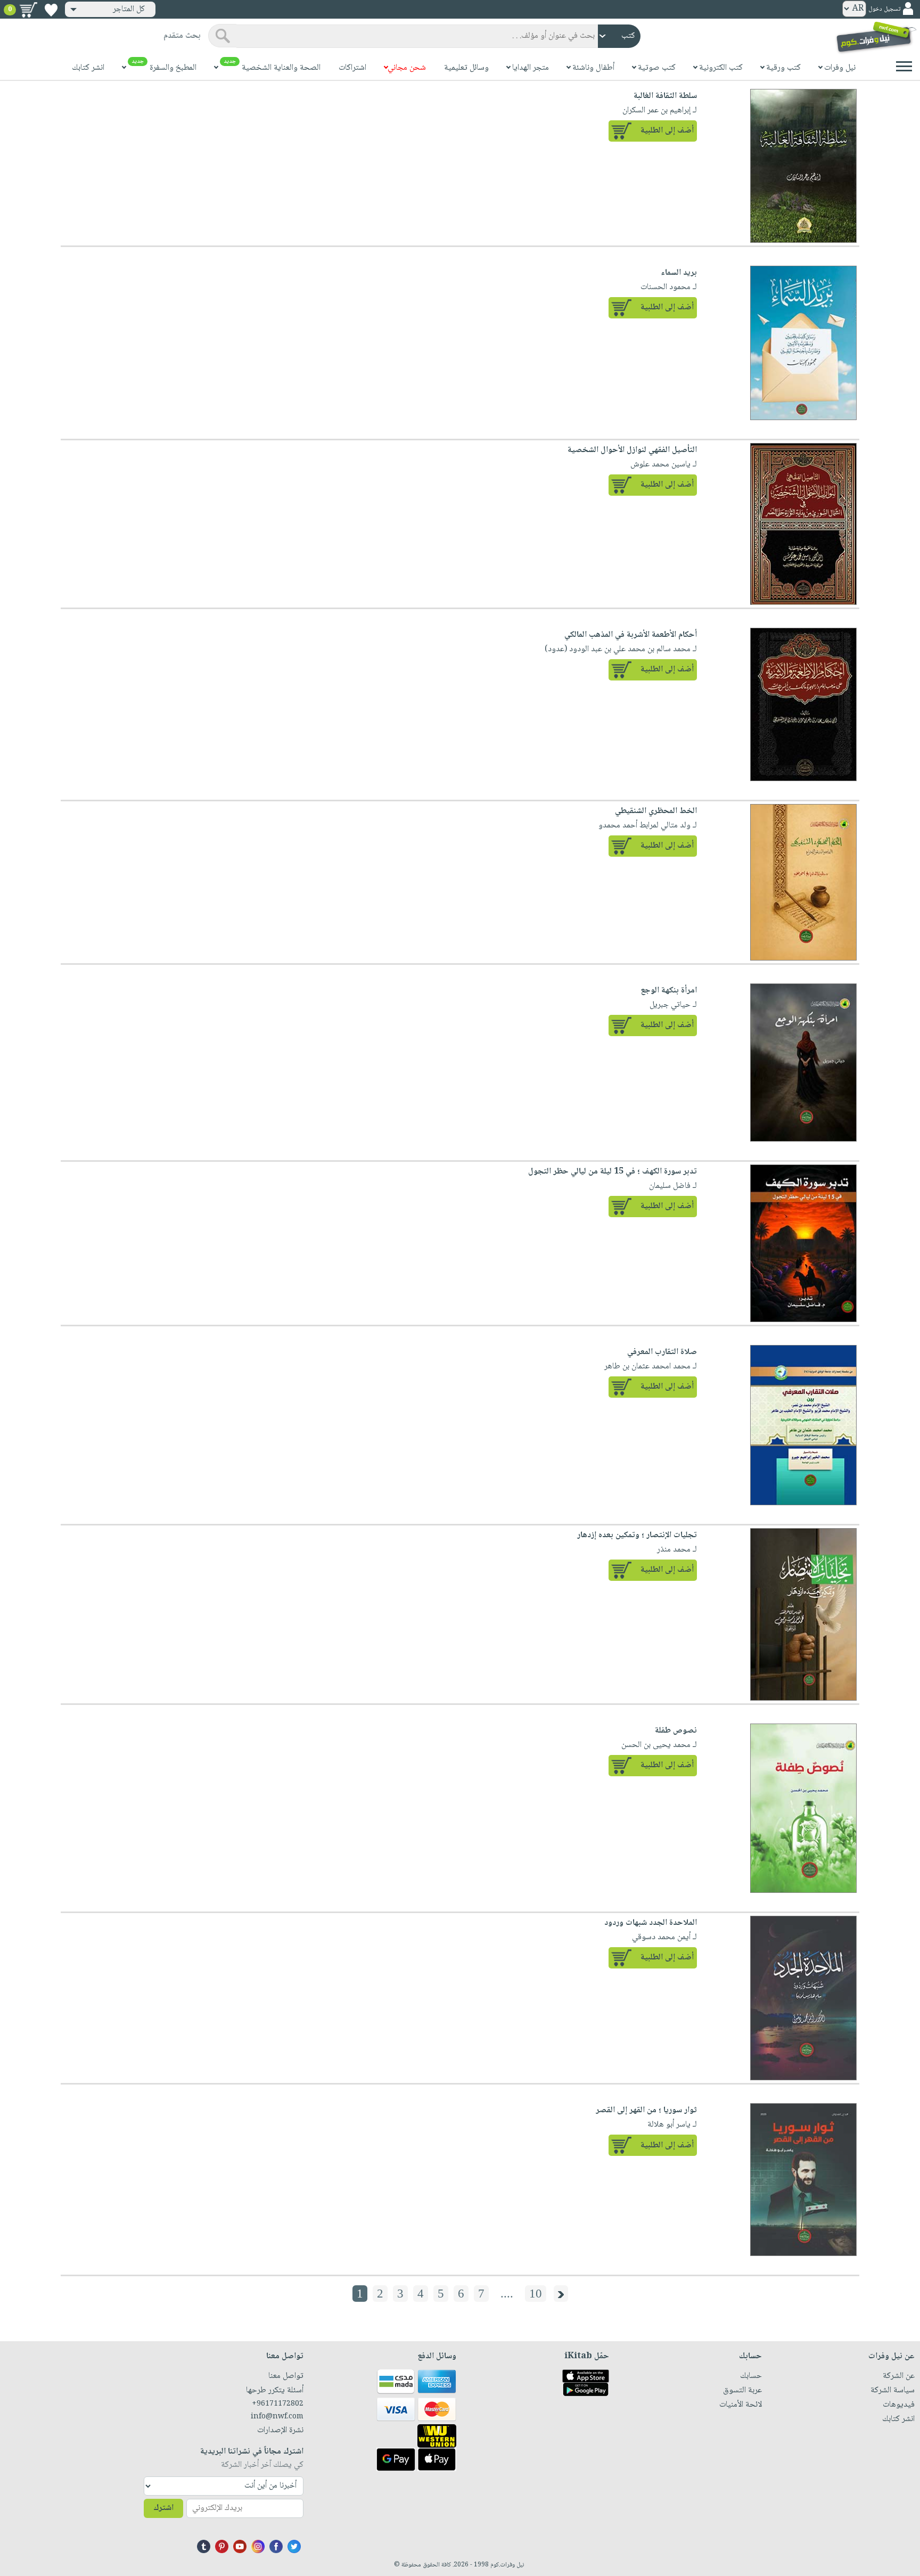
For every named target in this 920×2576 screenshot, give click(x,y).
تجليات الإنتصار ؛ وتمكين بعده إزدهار (637, 1535)
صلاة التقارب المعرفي (662, 1352)
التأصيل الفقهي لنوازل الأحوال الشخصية (632, 450)
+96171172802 (278, 2404)
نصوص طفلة (676, 1731)
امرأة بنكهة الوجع (669, 991)
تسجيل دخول (884, 9)
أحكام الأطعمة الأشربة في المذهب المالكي (631, 635)
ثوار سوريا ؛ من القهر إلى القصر (646, 2110)
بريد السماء (679, 273)
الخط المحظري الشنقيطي (656, 811)
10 (536, 2294)
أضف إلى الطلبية (667, 131)
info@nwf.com (277, 2417)
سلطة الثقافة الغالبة (665, 96)
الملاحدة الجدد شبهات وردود (651, 1923)
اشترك (163, 2508)
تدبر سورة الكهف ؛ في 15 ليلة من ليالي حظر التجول (613, 1172)
